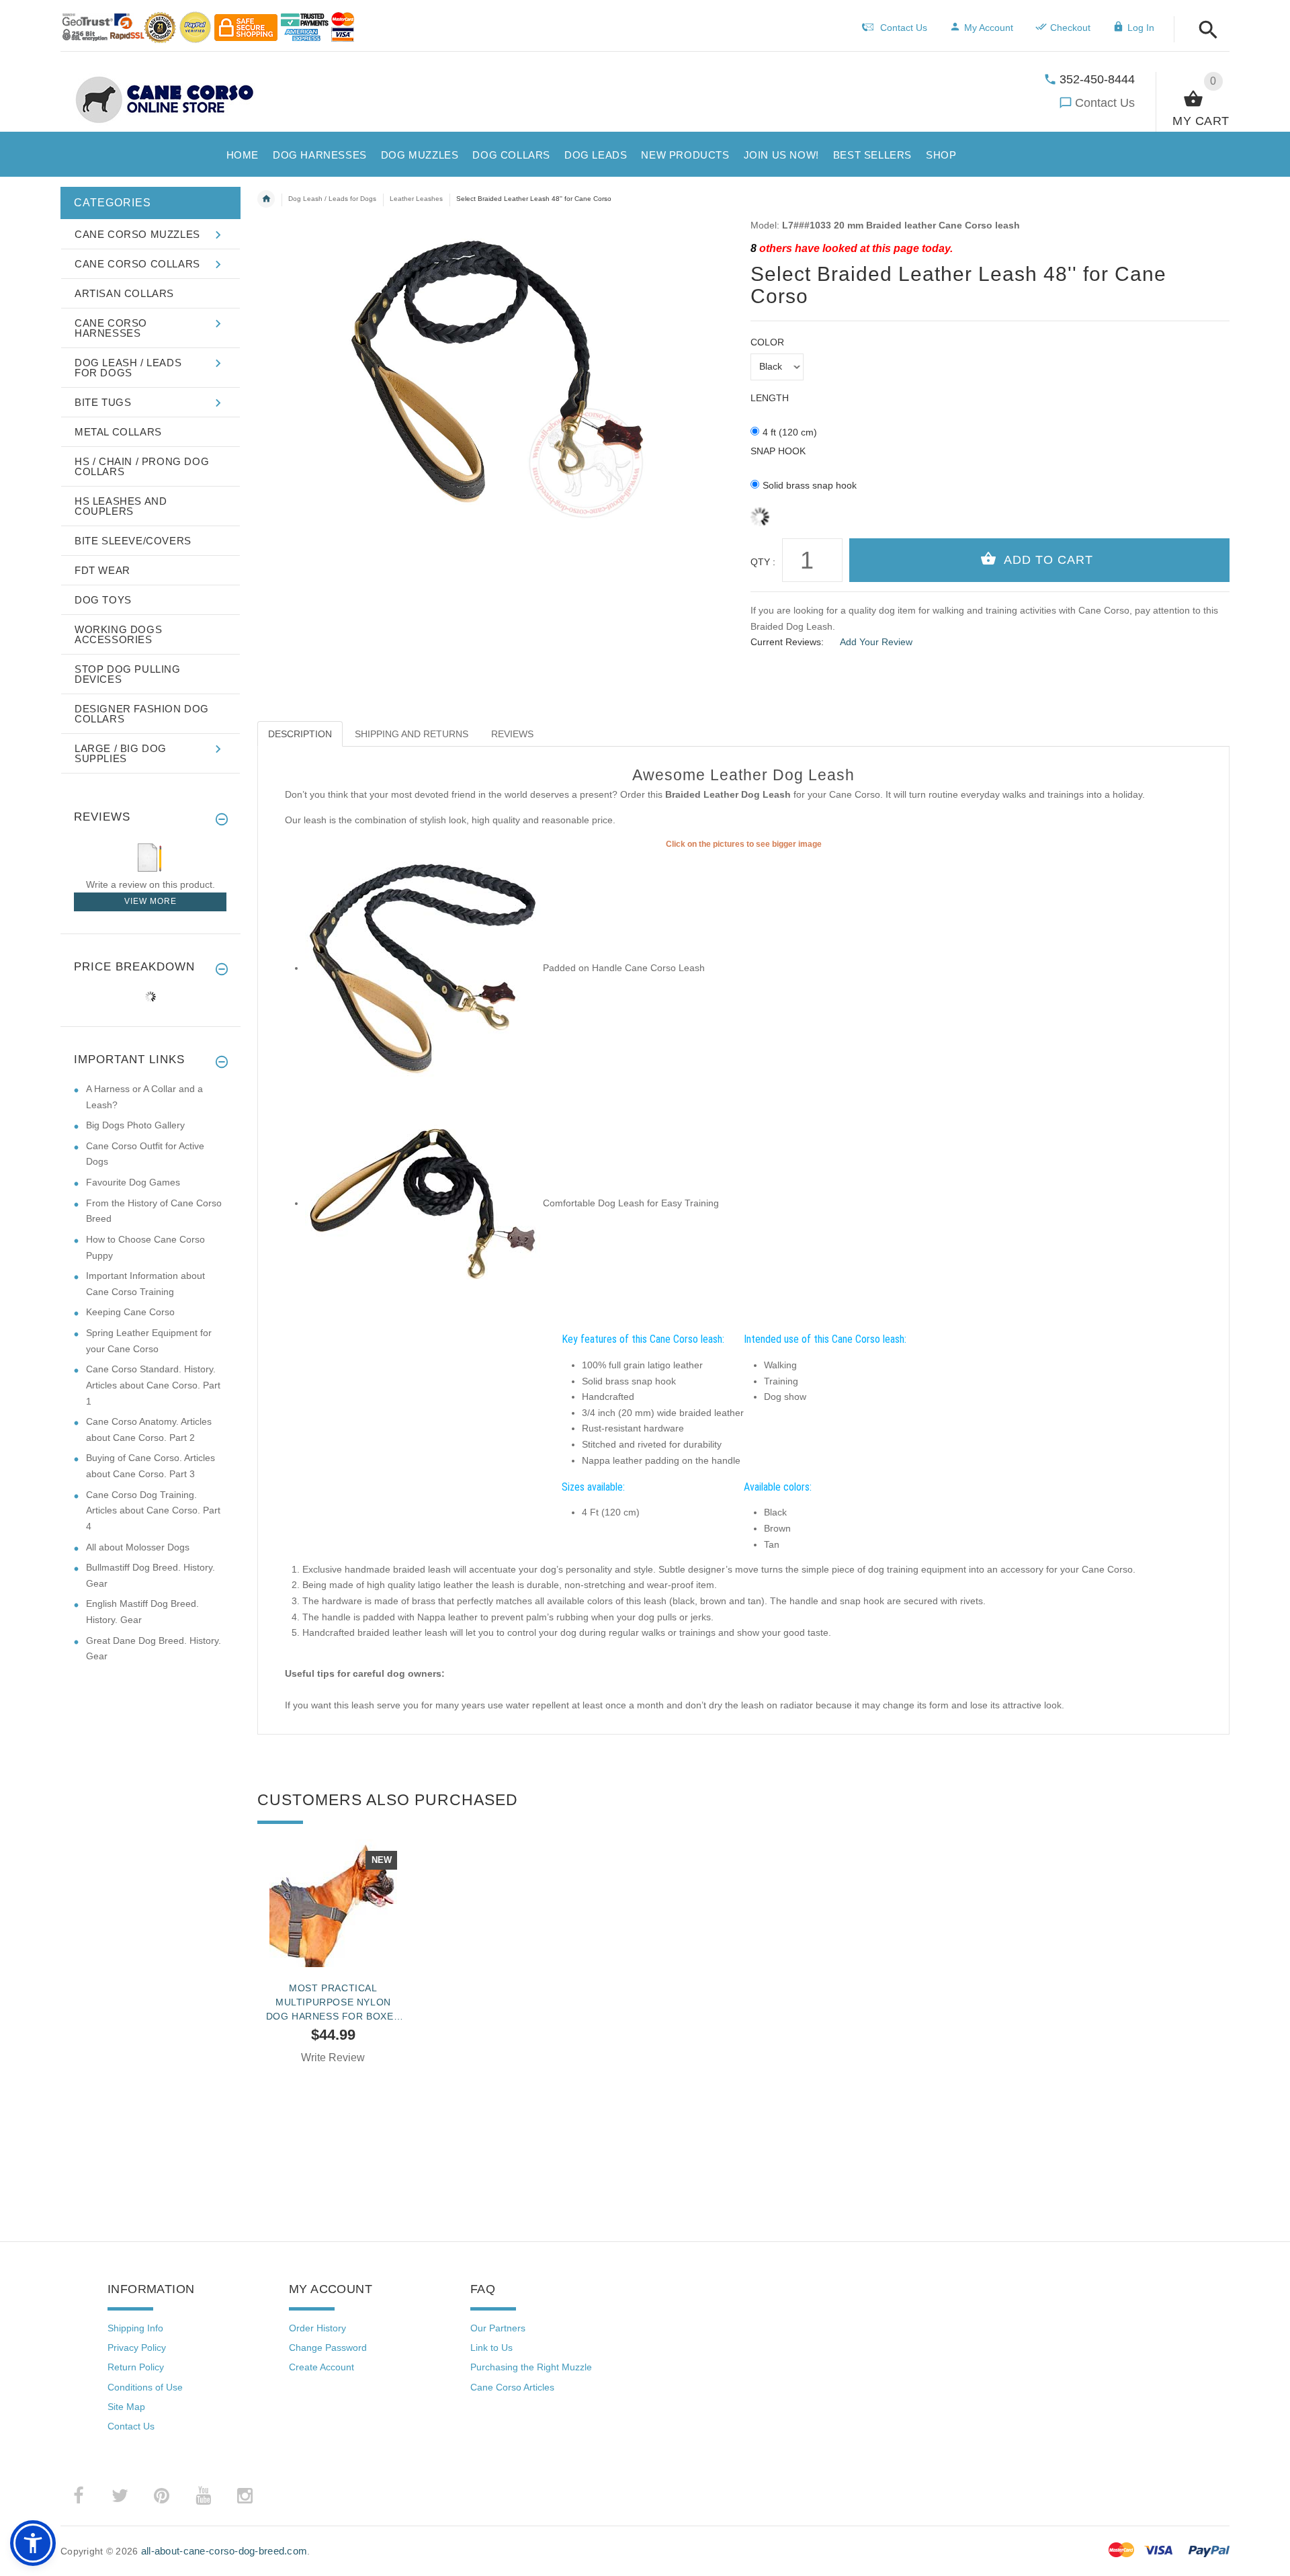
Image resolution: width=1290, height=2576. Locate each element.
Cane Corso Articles (512, 2387)
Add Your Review (876, 642)
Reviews (512, 734)
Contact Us (1105, 103)
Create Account (321, 2367)
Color (767, 342)
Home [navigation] (266, 199)
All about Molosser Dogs (138, 1547)
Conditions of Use (145, 2387)
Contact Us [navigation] (904, 28)
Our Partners (498, 2328)
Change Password (328, 2348)
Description (300, 734)
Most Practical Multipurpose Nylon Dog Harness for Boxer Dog (334, 2002)
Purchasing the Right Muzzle (531, 2367)
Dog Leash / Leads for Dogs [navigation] (332, 199)
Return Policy (136, 2367)
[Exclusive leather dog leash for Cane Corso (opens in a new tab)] (423, 968)
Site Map (126, 2407)
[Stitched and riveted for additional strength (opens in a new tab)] (423, 1203)
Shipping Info (135, 2328)
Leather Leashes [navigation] (416, 199)
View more (150, 901)
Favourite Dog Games (133, 1182)
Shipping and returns (412, 734)
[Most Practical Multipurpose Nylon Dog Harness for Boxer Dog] (333, 1903)
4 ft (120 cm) (790, 432)
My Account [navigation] (989, 28)
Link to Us (491, 2348)
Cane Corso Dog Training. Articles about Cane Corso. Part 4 (153, 1510)
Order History (317, 2328)
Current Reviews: (787, 642)
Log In (1141, 28)
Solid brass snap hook (810, 485)
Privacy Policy (137, 2348)
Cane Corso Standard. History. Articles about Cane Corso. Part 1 (153, 1385)
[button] (1204, 31)
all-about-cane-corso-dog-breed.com (224, 2551)
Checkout (1070, 28)
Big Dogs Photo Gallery (135, 1125)
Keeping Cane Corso (130, 1312)
